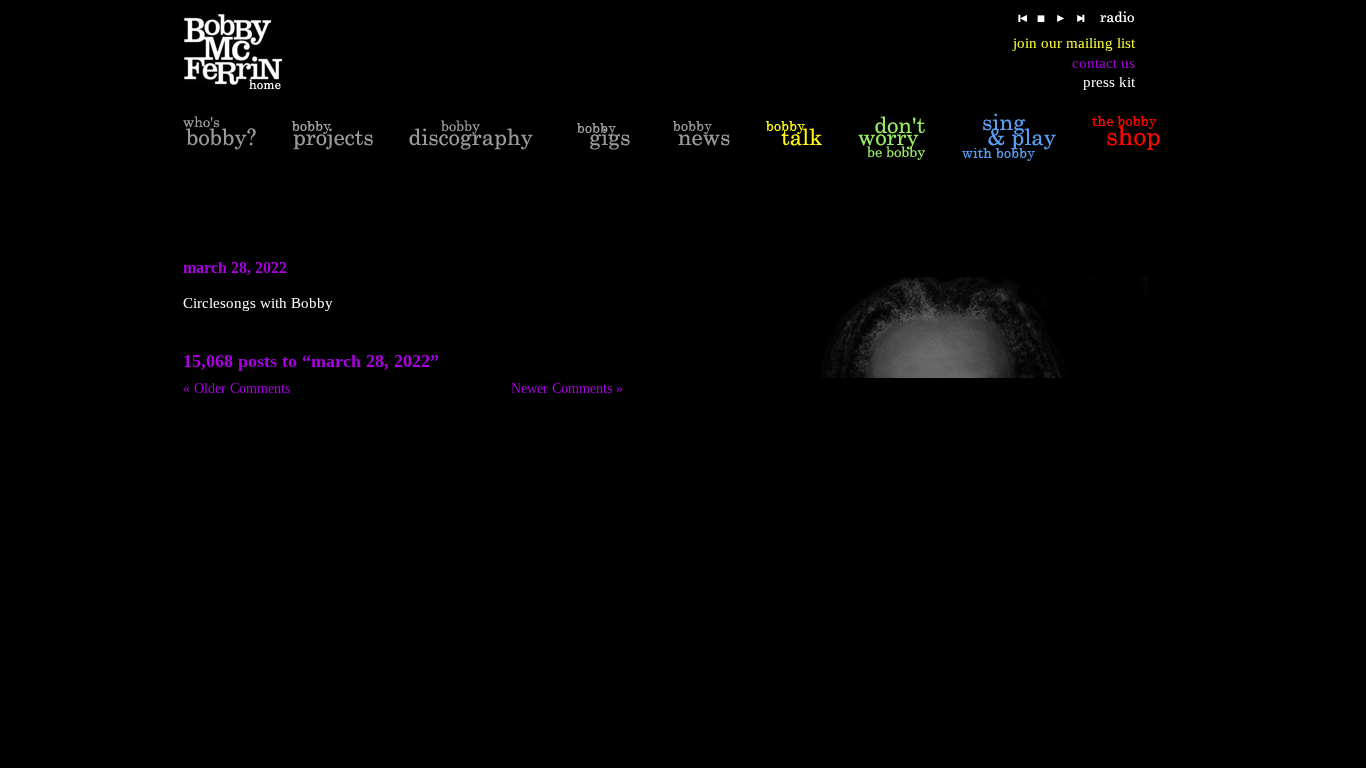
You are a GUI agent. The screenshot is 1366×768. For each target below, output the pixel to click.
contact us (1103, 63)
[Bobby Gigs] (603, 137)
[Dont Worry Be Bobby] (892, 137)
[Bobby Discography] (471, 137)
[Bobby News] (701, 137)
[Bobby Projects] (332, 137)
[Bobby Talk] (794, 137)
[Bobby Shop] (1126, 137)
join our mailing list (1074, 43)
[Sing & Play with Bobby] (1009, 137)
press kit (1109, 82)
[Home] (245, 52)
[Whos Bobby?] (219, 137)
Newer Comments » (567, 388)
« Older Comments (236, 388)
